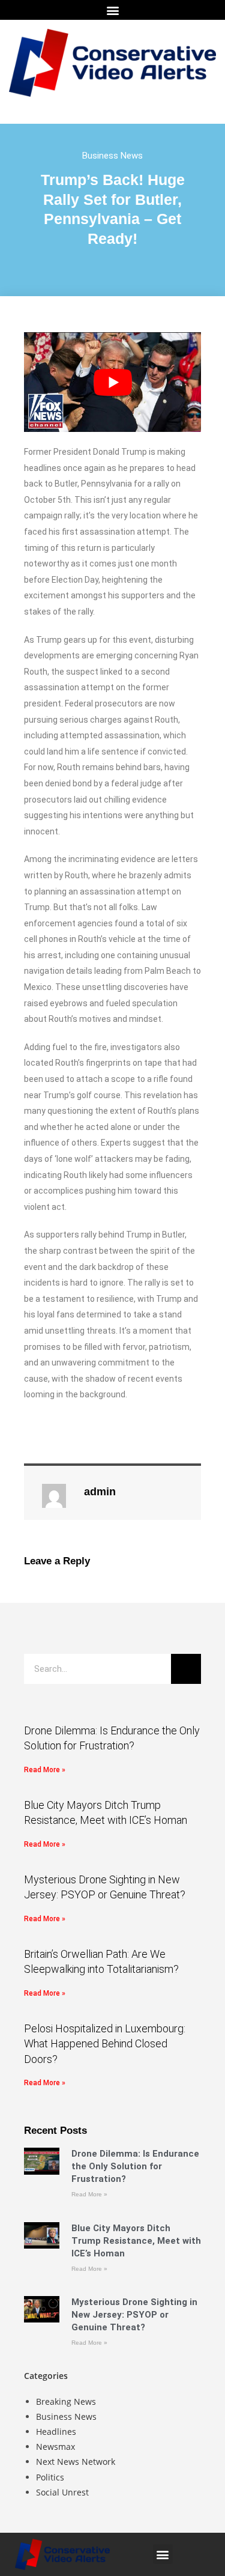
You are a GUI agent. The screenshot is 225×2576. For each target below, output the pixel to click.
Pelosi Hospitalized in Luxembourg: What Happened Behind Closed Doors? (105, 2043)
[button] (112, 10)
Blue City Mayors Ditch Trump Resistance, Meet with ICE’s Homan (136, 2241)
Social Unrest (62, 2492)
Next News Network (76, 2462)
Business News (112, 156)
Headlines (56, 2432)
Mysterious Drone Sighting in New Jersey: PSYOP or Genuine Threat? (134, 2315)
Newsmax (55, 2447)
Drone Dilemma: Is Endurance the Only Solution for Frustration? (135, 2166)
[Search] (186, 1669)
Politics (50, 2477)
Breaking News (66, 2401)
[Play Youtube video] (112, 382)
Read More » (45, 1770)
